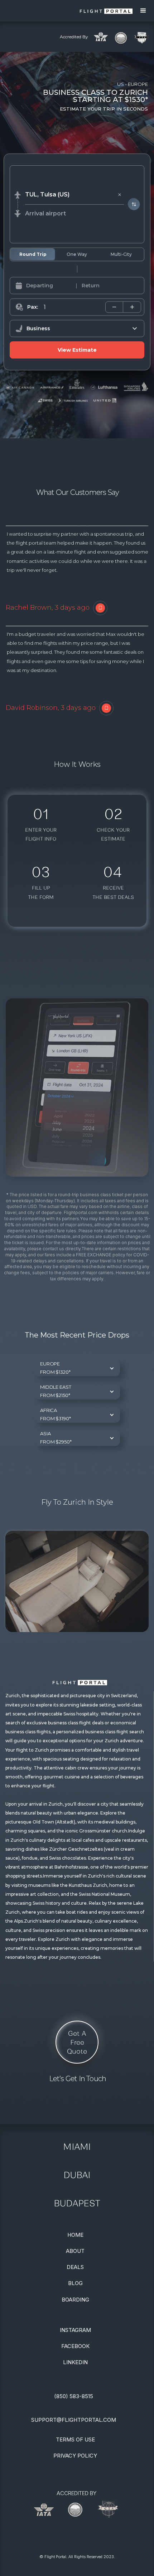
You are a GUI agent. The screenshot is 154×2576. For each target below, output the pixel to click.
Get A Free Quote (77, 2042)
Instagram (75, 2330)
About (75, 2251)
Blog (75, 2283)
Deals (75, 2267)
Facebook (75, 2346)
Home (75, 2235)
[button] (143, 11)
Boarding (75, 2300)
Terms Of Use (75, 2439)
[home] (66, 11)
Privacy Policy (75, 2456)
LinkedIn (75, 2362)
